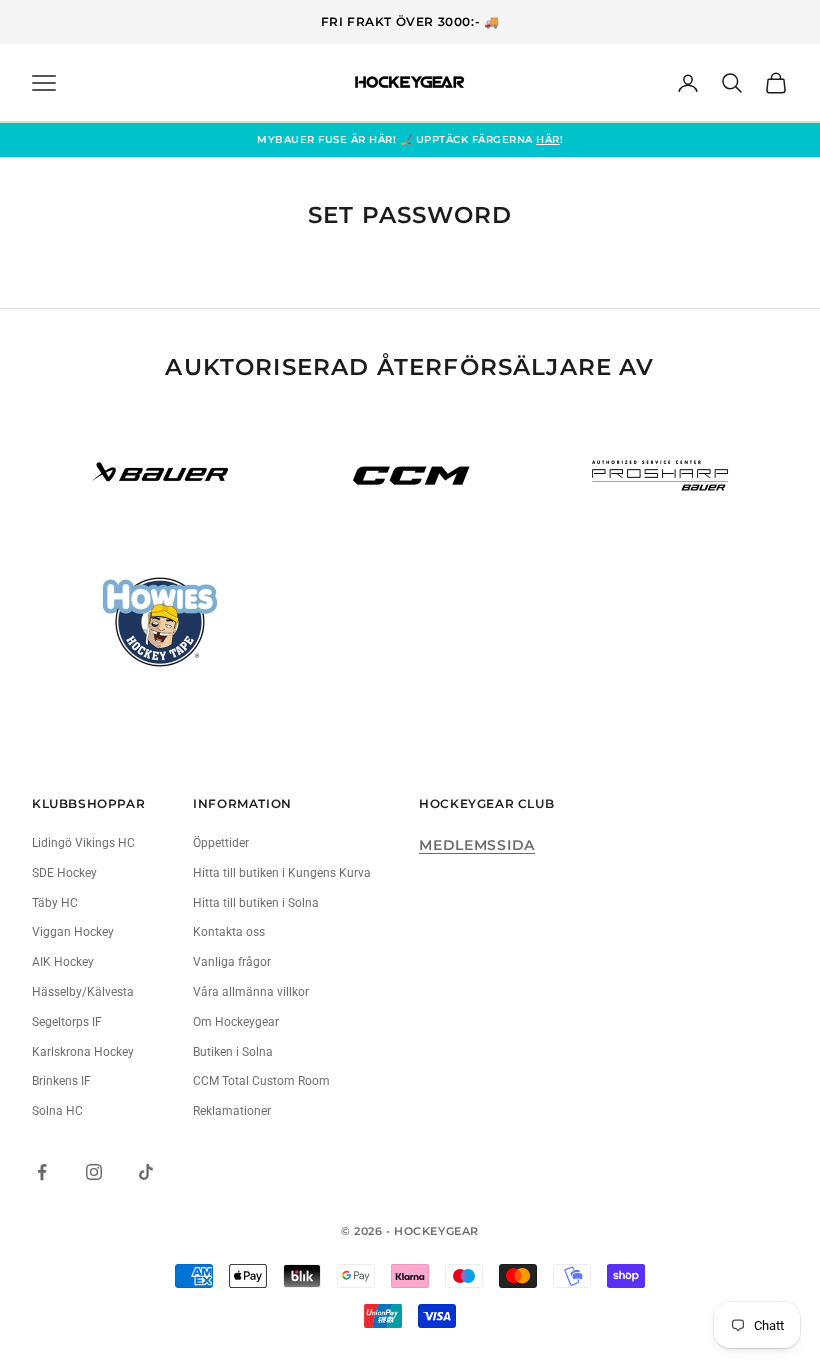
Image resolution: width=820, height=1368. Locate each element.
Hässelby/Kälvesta (83, 992)
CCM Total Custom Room (261, 1081)
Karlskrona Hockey (83, 1052)
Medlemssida (477, 845)
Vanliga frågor (232, 962)
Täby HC (55, 903)
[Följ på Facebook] (42, 1172)
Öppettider (221, 843)
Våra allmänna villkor (251, 992)
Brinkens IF (61, 1081)
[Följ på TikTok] (146, 1172)
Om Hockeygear (236, 1022)
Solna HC (57, 1111)
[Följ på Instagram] (94, 1172)
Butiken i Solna (233, 1052)
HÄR (548, 139)
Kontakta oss (229, 932)
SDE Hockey (64, 873)
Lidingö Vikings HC (83, 843)
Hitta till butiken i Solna (256, 903)
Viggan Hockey (73, 932)
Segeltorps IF (67, 1022)
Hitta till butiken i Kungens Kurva (282, 873)
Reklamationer (232, 1111)
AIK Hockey (63, 962)
